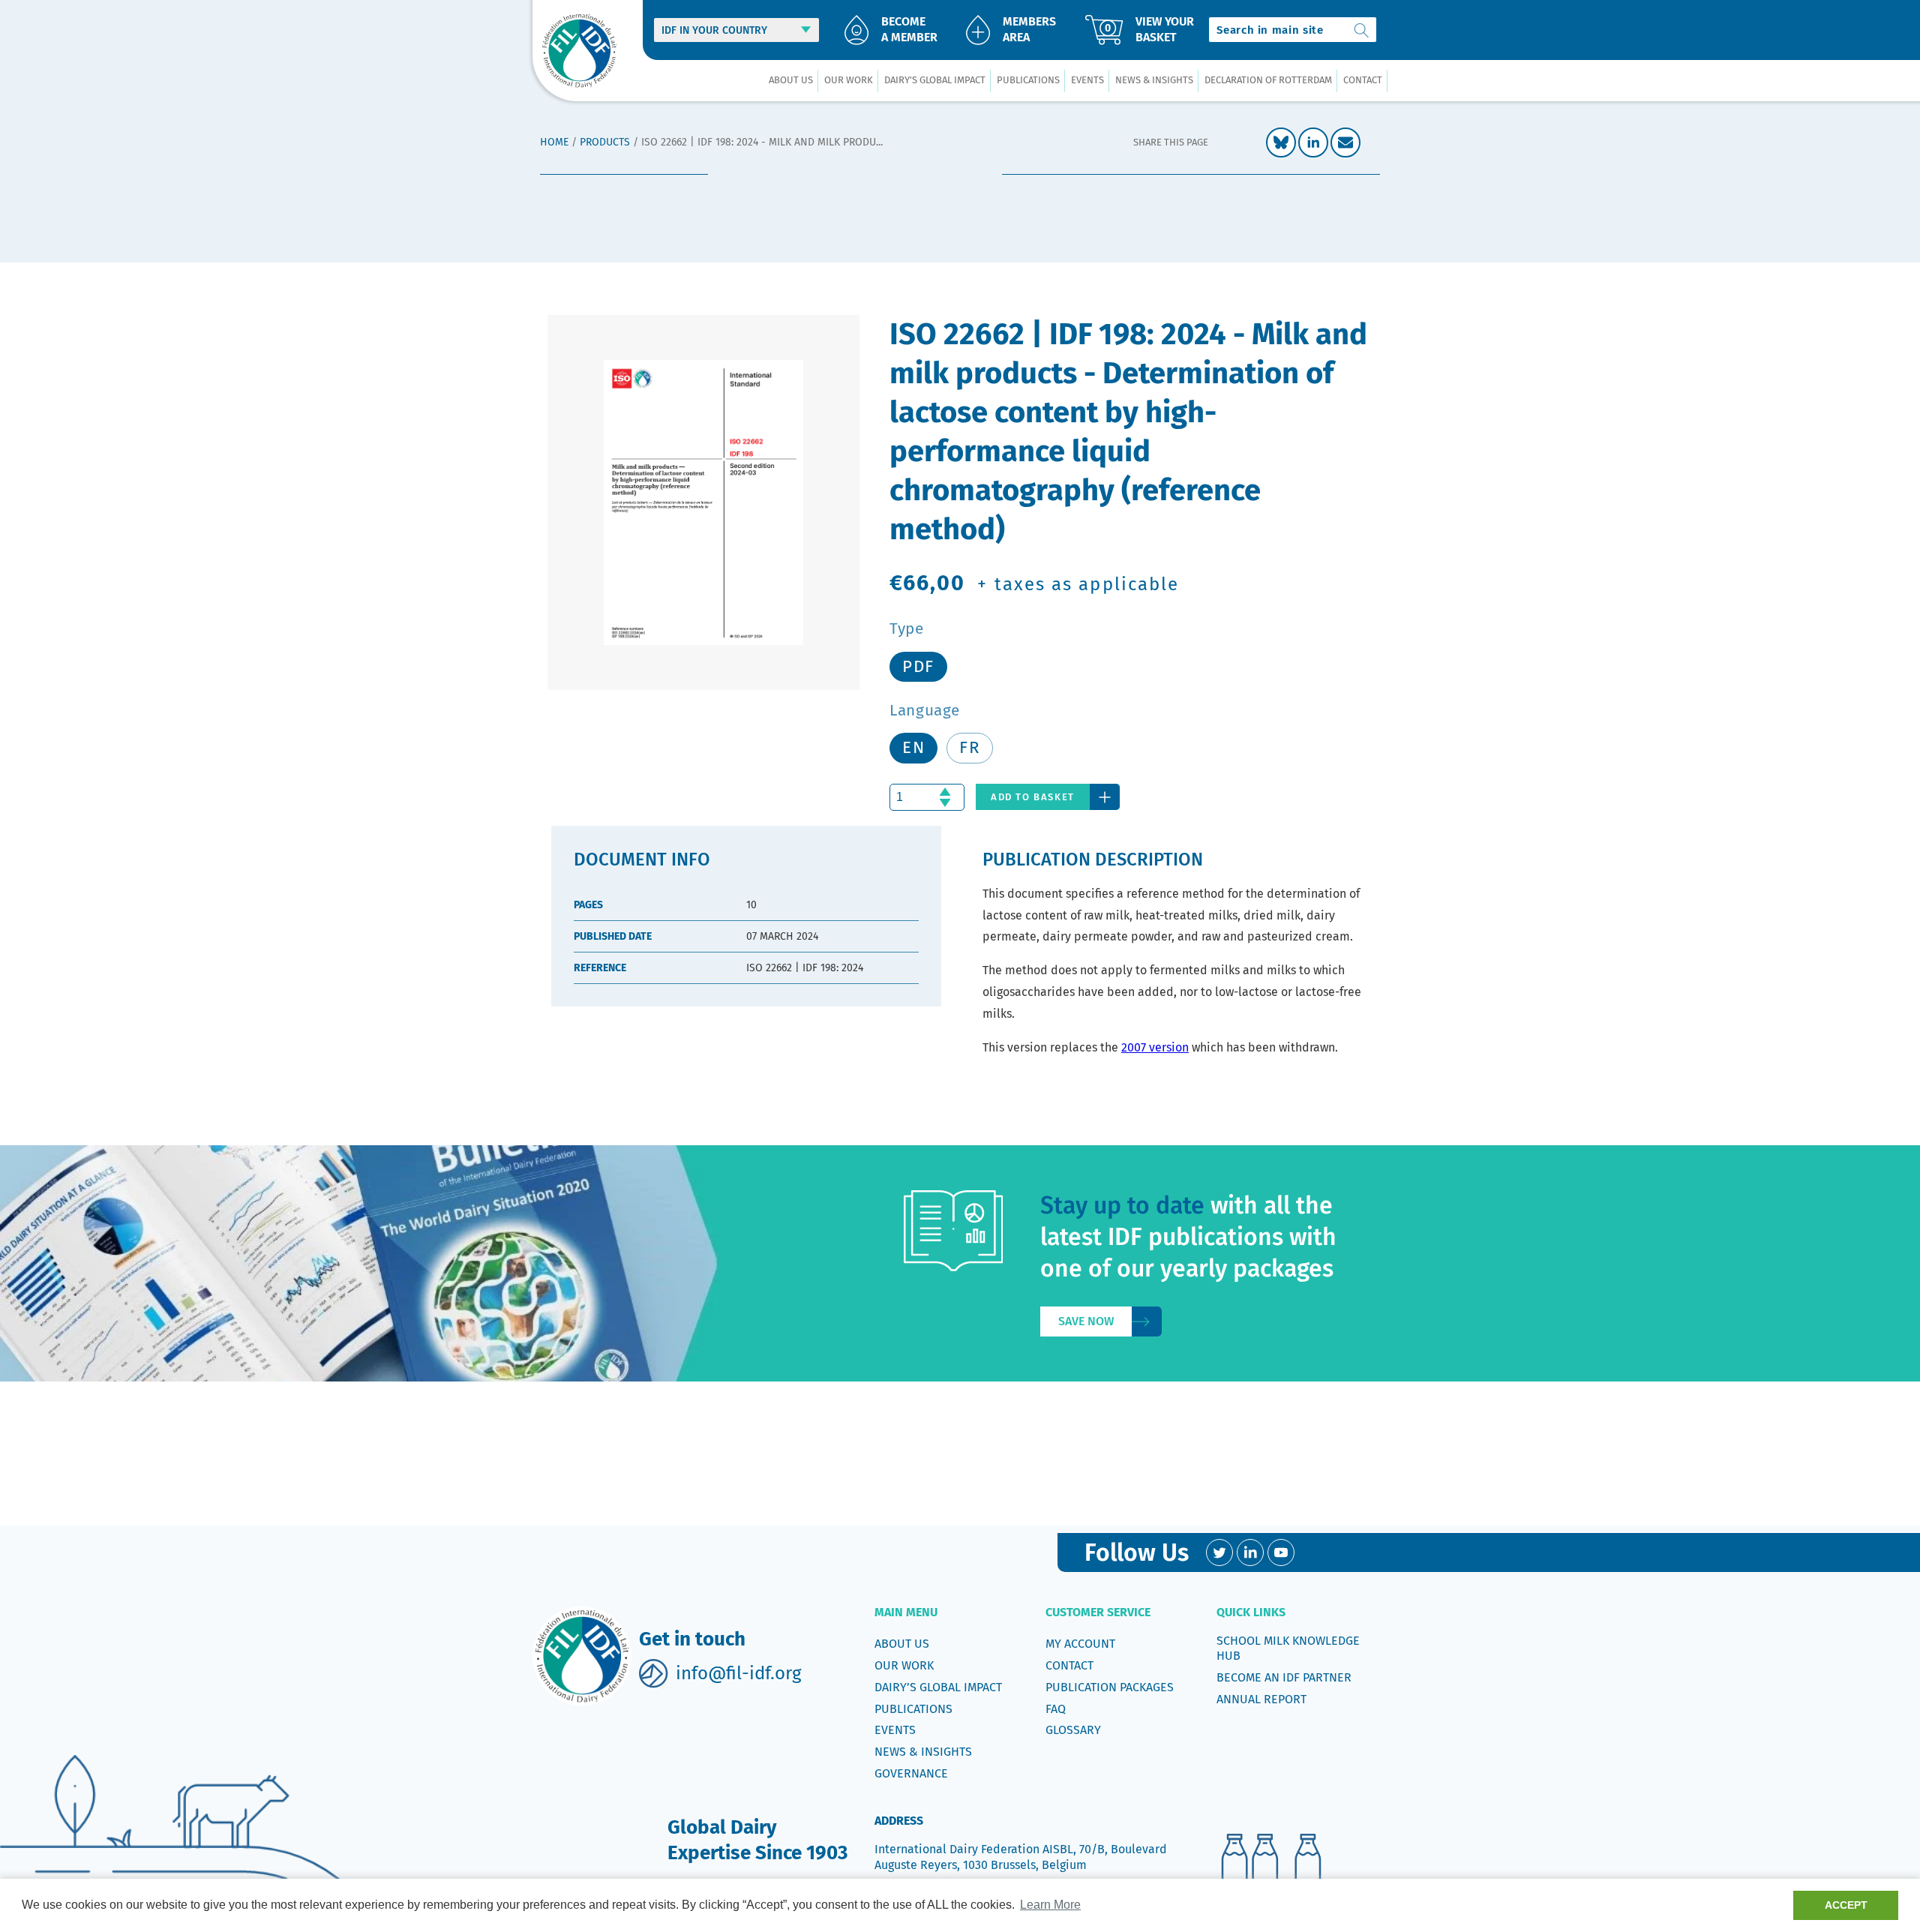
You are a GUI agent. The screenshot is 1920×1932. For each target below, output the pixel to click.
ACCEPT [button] (1846, 1905)
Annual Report (1261, 1699)
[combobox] (1293, 30)
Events (895, 1730)
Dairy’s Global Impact (938, 1687)
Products (605, 142)
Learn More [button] (1050, 1905)
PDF (918, 666)
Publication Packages (1110, 1687)
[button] (790, 81)
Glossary (1073, 1730)
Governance (911, 1773)
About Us (902, 1644)
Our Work (904, 1665)
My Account (1080, 1644)
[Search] (1362, 30)
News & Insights (923, 1752)
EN (913, 747)
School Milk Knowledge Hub (1288, 1648)
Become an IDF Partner (1284, 1677)
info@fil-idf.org (738, 1673)
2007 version (1155, 1047)
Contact (1069, 1665)
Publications (913, 1709)
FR (970, 747)
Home (554, 142)
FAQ (1056, 1709)
